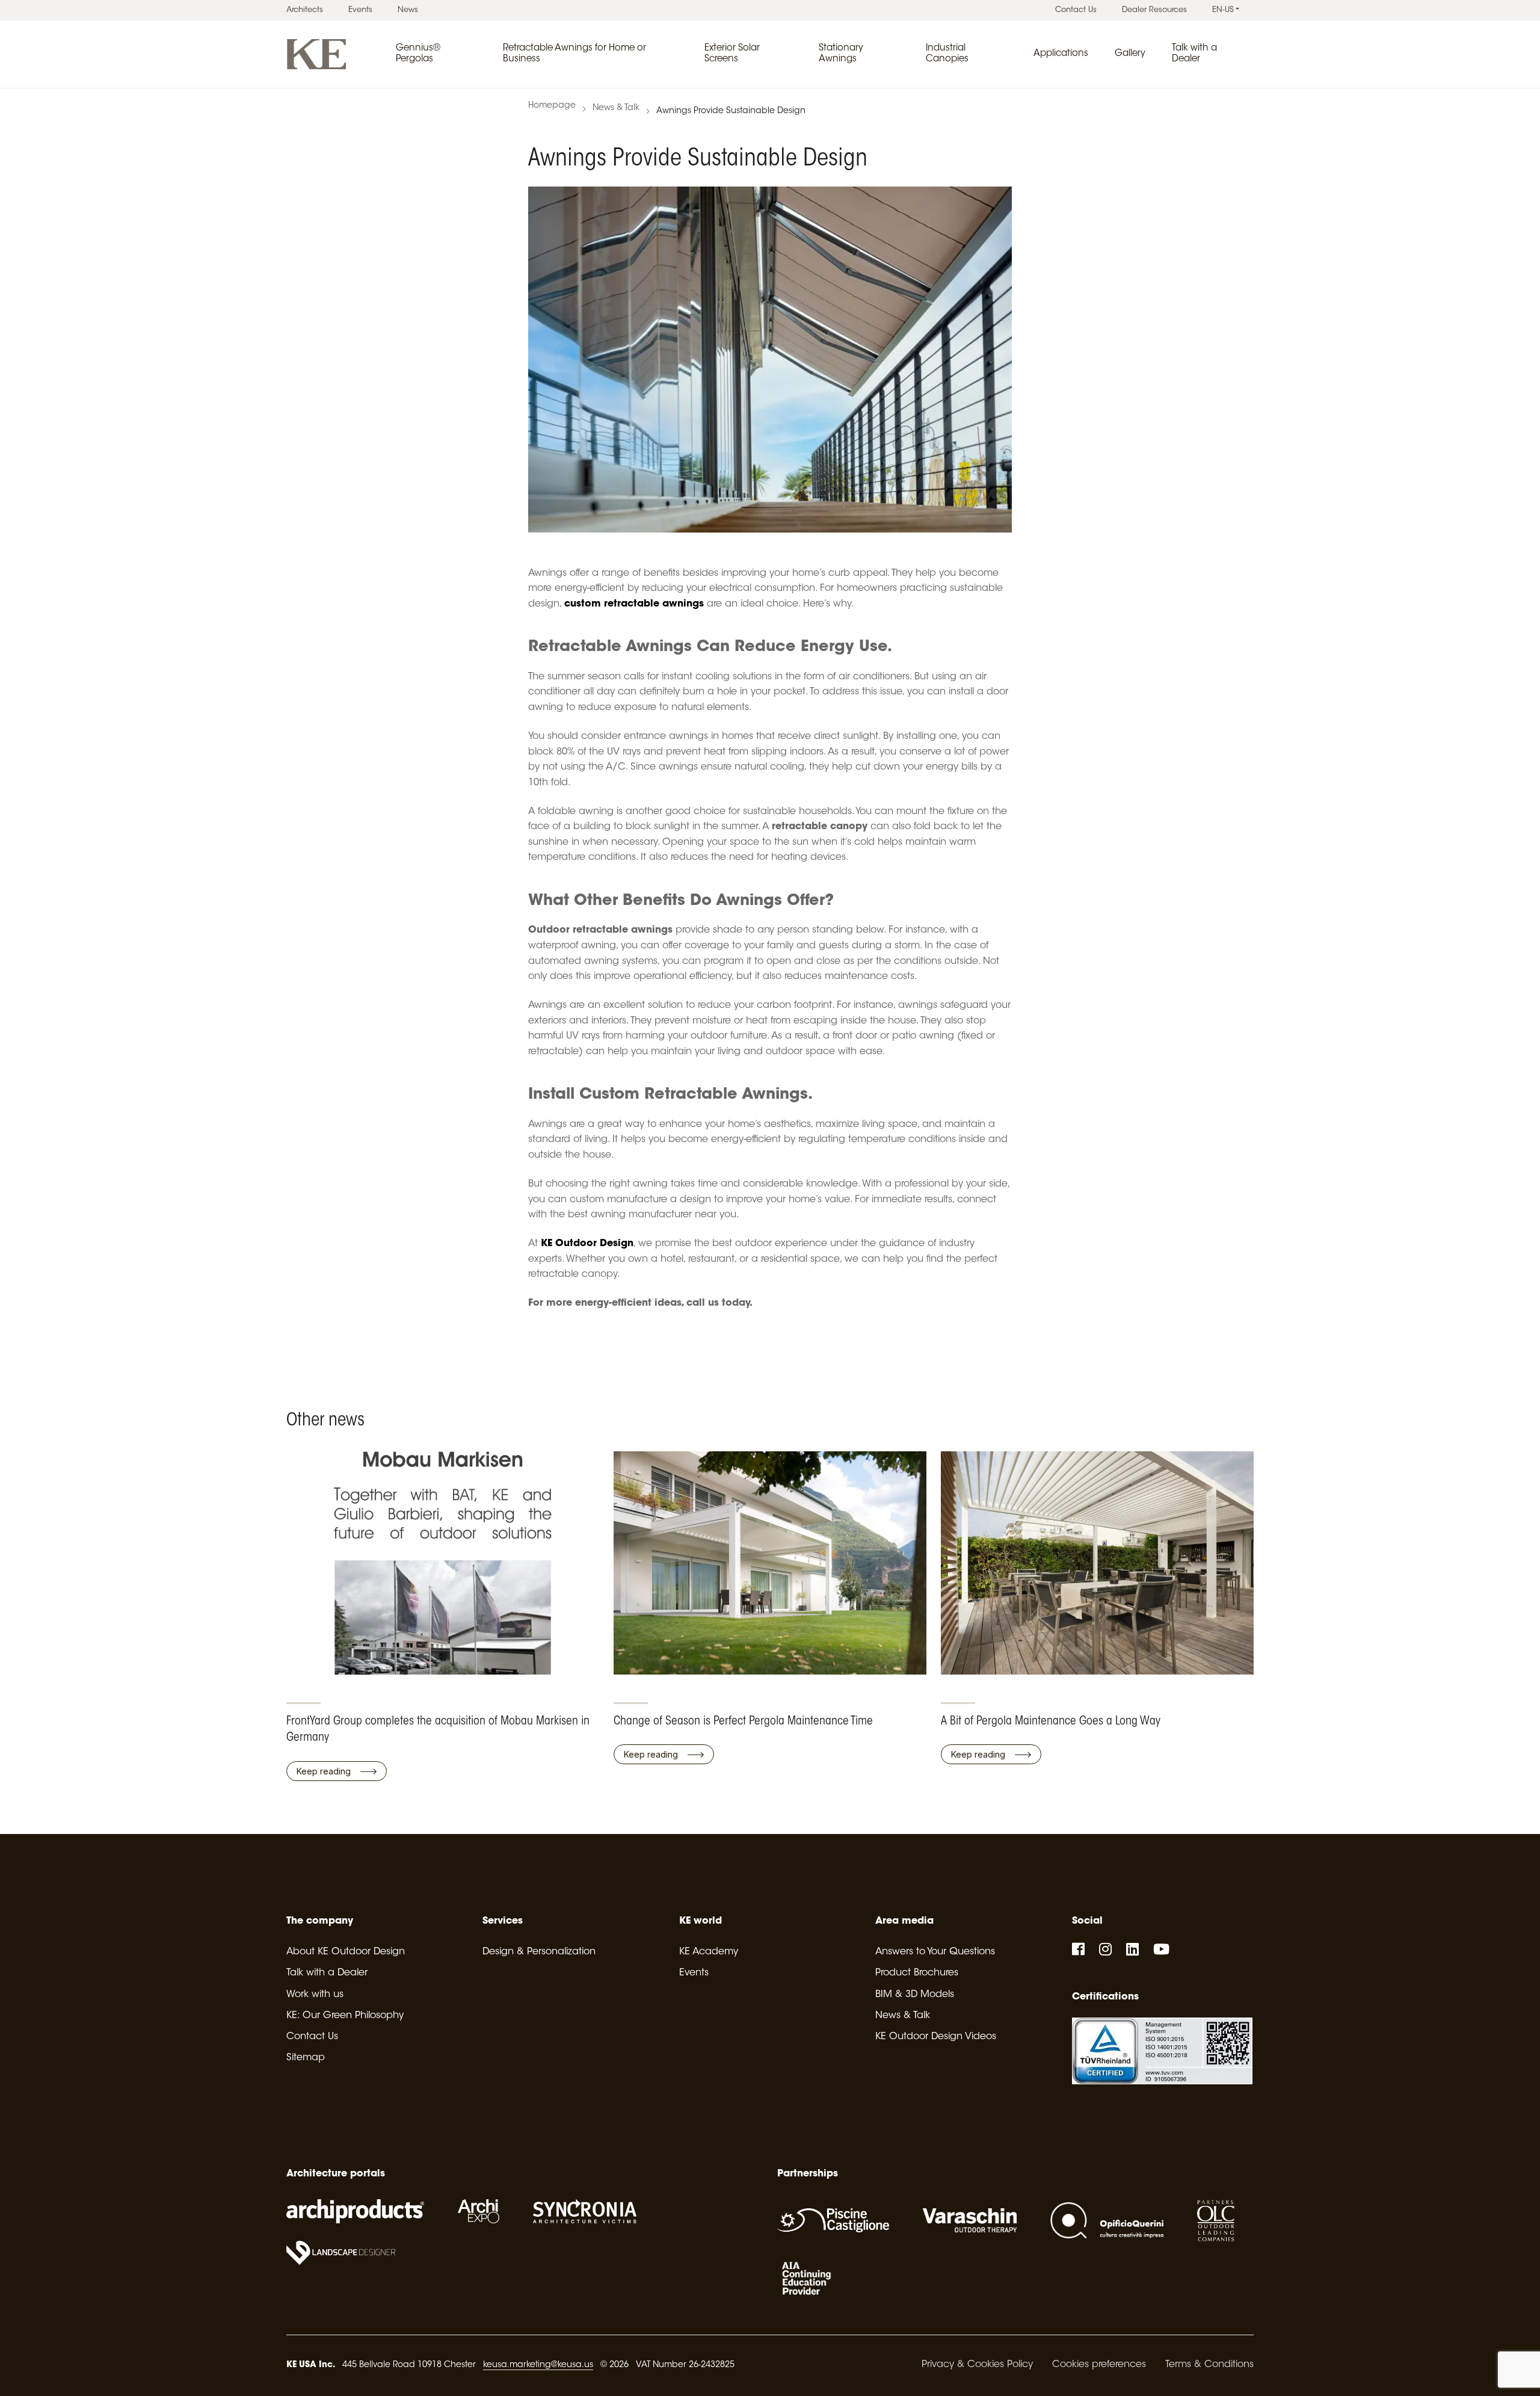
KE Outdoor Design (586, 1244)
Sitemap (306, 2058)
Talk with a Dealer (327, 1973)
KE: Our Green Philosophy (345, 2016)
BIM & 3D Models (915, 1995)
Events (360, 10)
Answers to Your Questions (935, 1952)
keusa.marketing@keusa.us (538, 2365)
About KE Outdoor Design (346, 1952)
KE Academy (709, 1952)
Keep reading (325, 1771)
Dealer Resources (1154, 10)
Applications (1061, 54)
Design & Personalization (539, 1952)
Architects (305, 10)
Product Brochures (917, 1973)
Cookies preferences (1099, 2365)
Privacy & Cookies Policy (977, 2365)
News (408, 10)
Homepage (552, 106)
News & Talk (616, 108)
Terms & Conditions (1209, 2365)
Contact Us (1076, 10)
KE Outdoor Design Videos (936, 2037)
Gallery (1130, 54)
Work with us (315, 1995)
